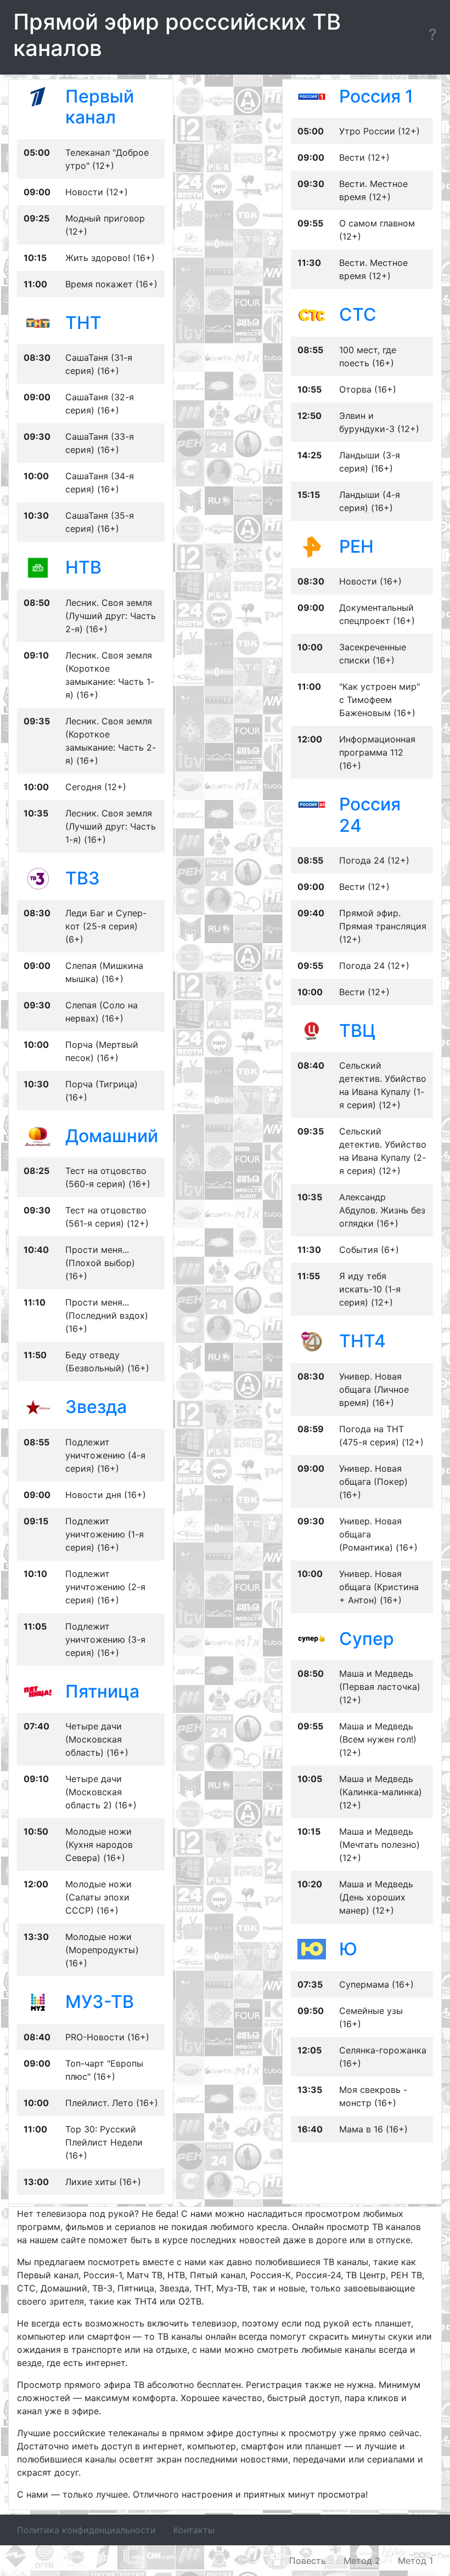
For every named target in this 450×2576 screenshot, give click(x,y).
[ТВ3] (38, 877)
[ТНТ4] (312, 1341)
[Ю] (312, 1949)
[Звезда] (38, 1406)
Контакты (194, 2530)
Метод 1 (415, 2561)
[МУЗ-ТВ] (38, 2001)
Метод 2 (362, 2561)
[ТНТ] (38, 322)
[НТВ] (38, 567)
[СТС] (312, 314)
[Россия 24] (312, 804)
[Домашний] (38, 1136)
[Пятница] (38, 1691)
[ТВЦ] (312, 1030)
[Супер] (312, 1638)
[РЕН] (312, 546)
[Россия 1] (312, 96)
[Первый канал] (38, 96)
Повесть (308, 2561)
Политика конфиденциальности (86, 2530)
